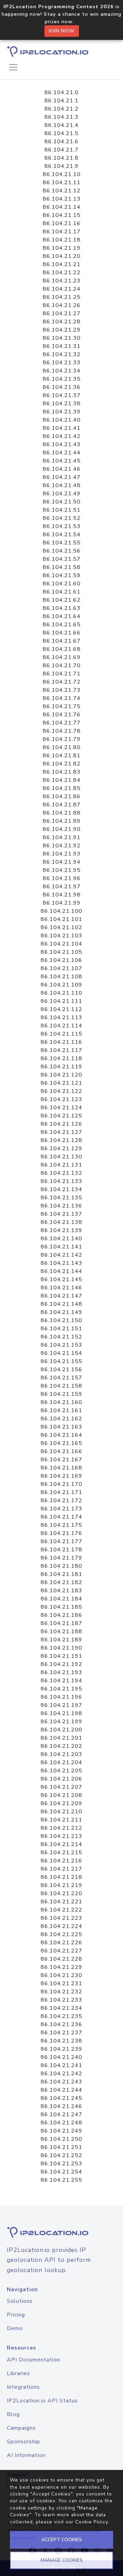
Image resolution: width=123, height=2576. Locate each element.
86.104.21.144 (61, 1271)
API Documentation (33, 2360)
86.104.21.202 (61, 1746)
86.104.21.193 (61, 1672)
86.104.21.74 (62, 698)
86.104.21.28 (62, 322)
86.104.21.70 (62, 665)
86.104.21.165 (61, 1443)
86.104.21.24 (62, 289)
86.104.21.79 (62, 739)
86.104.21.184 (61, 1599)
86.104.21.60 (62, 584)
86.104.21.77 (62, 723)
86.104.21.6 (61, 142)
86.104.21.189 (61, 1640)
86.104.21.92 (62, 846)
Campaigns (21, 2428)
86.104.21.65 (62, 625)
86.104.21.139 (61, 1230)
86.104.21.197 (61, 1705)
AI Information (26, 2455)
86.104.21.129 (61, 1148)
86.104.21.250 (61, 2139)
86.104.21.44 (62, 453)
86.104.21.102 (61, 927)
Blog (13, 2414)
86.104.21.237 (61, 2033)
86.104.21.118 (61, 1058)
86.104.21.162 (61, 1419)
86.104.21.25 (62, 297)
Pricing (16, 2315)
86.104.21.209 (61, 1803)
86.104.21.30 (62, 338)
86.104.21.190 (61, 1648)
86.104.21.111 (61, 1001)
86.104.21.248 (61, 2123)
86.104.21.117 (61, 1050)
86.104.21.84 (62, 780)
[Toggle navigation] (13, 67)
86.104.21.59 (62, 575)
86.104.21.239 (61, 2049)
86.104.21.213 (61, 1836)
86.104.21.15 (62, 215)
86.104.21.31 (62, 346)
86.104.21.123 (61, 1099)
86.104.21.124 (61, 1108)
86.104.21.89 (62, 821)
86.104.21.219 (61, 1885)
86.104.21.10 (62, 174)
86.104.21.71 (62, 674)
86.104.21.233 (61, 2000)
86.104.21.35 (62, 379)
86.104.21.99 (62, 903)
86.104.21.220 (61, 1893)
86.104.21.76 (62, 715)
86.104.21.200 (61, 1730)
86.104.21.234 (61, 2008)
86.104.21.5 (61, 133)
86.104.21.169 (61, 1476)
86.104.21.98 (62, 895)
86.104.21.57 (62, 559)
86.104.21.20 (62, 256)
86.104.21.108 (61, 977)
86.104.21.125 (61, 1116)
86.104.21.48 (62, 485)
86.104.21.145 (61, 1279)
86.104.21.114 (61, 1026)
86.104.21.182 (61, 1582)
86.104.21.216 (61, 1861)
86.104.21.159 (61, 1394)
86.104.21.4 (61, 125)
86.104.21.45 (62, 461)
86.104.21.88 (62, 813)
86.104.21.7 (61, 150)
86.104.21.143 (61, 1263)
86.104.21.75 (62, 706)
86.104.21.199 (61, 1722)
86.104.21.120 (61, 1075)
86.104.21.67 (62, 641)
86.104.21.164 (61, 1435)
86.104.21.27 (62, 313)
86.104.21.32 (62, 354)
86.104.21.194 (61, 1681)
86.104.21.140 (61, 1239)
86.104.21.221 (61, 1902)
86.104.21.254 (61, 2172)
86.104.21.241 (61, 2065)
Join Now (62, 31)
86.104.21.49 (62, 494)
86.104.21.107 (61, 968)
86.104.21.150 (61, 1320)
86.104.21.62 (62, 600)
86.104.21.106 (61, 960)
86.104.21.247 (61, 2114)
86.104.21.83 (62, 772)
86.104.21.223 (61, 1918)
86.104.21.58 (62, 567)
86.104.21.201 (61, 1738)
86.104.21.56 (62, 551)
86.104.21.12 (62, 191)
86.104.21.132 (61, 1173)
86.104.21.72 (62, 682)
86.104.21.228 (61, 1959)
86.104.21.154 (61, 1353)
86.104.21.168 (61, 1468)
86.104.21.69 (62, 657)
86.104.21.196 (61, 1697)
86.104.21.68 (62, 649)
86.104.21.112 (61, 1009)
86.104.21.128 (61, 1140)
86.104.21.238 (61, 2041)
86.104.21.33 (62, 363)
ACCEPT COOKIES (62, 2540)
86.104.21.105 (61, 952)
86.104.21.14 (62, 207)
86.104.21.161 (61, 1410)
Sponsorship (23, 2442)
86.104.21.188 (61, 1631)
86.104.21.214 (61, 1844)
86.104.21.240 (61, 2057)
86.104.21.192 (61, 1664)
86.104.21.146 (61, 1288)
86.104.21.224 (61, 1926)
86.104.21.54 (62, 535)
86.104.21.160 (61, 1402)
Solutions (20, 2301)
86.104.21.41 (62, 428)
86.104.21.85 (62, 788)
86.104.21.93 (62, 854)
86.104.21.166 (61, 1451)
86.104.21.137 (61, 1214)
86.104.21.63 (62, 608)
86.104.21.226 (61, 1943)
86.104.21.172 (61, 1501)
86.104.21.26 (62, 305)
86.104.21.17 (62, 232)
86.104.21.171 (61, 1492)
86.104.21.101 (61, 919)
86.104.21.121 (61, 1083)
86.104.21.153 (61, 1345)
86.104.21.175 (61, 1525)
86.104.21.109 (61, 985)
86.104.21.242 (61, 2074)
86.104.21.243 (61, 2082)
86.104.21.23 (62, 281)
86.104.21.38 (62, 404)
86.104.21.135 (61, 1198)
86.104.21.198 (61, 1713)
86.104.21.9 (61, 166)
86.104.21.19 (62, 248)
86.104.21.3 (61, 117)
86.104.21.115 (61, 1034)
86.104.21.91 (62, 837)
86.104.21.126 (61, 1124)
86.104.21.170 (61, 1484)
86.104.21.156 (61, 1370)
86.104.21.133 (61, 1181)
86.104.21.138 (61, 1222)
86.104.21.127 (61, 1132)
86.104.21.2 (61, 109)
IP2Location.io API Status (42, 2401)
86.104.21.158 (61, 1386)
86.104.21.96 (62, 878)
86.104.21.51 (62, 510)
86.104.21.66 (62, 633)
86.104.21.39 (62, 412)
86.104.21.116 (61, 1042)
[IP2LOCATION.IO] (48, 52)
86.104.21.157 (61, 1378)
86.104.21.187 (61, 1623)
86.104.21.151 (61, 1329)
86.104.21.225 (61, 1934)
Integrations (23, 2387)
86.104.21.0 (61, 92)
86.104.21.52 (62, 518)
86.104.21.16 (62, 223)
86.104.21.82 (62, 764)
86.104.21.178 (61, 1550)
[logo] (61, 2232)
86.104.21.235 (61, 2016)
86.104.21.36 (62, 387)
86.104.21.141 (61, 1247)
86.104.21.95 (62, 870)
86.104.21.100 (61, 911)
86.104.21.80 (62, 747)
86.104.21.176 (61, 1533)
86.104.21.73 (62, 690)
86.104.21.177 (61, 1541)
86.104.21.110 (61, 993)
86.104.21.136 (61, 1206)
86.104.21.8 (61, 158)
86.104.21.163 (61, 1427)
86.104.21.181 (61, 1574)
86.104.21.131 (61, 1165)
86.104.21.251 (61, 2147)
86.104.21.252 (61, 2155)
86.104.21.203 (61, 1754)
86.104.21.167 (61, 1460)
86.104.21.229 (61, 1967)
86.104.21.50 (62, 502)
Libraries (18, 2373)
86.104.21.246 (61, 2106)
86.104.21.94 (62, 862)
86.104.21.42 (62, 436)
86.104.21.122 (61, 1091)
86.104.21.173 (61, 1509)
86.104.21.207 (61, 1787)
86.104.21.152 (61, 1337)
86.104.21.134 (61, 1189)
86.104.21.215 (61, 1853)
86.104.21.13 (62, 199)
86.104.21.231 (61, 1984)
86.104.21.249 (61, 2131)
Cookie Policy (92, 2522)
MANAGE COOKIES (62, 2560)
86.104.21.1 (61, 101)
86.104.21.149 (61, 1312)
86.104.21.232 (61, 1992)
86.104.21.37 (62, 395)
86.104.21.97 (62, 887)
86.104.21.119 (61, 1067)
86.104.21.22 (62, 273)
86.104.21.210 (61, 1812)
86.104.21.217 (61, 1869)
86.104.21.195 (61, 1689)
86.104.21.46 (62, 469)
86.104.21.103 (61, 936)
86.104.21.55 (62, 543)
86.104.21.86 (62, 796)
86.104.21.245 (61, 2098)
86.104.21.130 (61, 1157)
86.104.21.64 (62, 616)
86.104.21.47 (62, 477)
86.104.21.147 (61, 1296)
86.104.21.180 (61, 1566)
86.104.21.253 (61, 2164)
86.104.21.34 (62, 371)
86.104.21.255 (61, 2180)
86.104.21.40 (62, 420)
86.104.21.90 (62, 829)
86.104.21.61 (62, 592)
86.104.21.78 (62, 731)
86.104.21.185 (61, 1607)
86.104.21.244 (61, 2090)
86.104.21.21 (62, 264)
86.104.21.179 (61, 1558)
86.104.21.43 (62, 444)
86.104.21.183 (61, 1591)
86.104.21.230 (61, 1975)
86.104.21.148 (61, 1304)
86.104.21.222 (61, 1910)
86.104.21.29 (62, 330)
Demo (15, 2328)
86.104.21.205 (61, 1771)
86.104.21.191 (61, 1656)
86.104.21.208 (61, 1795)
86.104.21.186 (61, 1615)
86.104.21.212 (61, 1828)
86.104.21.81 (62, 756)
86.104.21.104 (61, 944)
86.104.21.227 (61, 1951)
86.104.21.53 (62, 526)
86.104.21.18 (62, 240)
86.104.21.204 (61, 1762)
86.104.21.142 (61, 1255)
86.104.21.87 (62, 805)
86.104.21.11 (62, 182)
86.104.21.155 (61, 1361)
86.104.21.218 (61, 1877)
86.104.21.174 (61, 1517)
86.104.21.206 (61, 1779)
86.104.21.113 (61, 1018)
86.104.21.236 (61, 2024)
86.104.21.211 (61, 1820)
